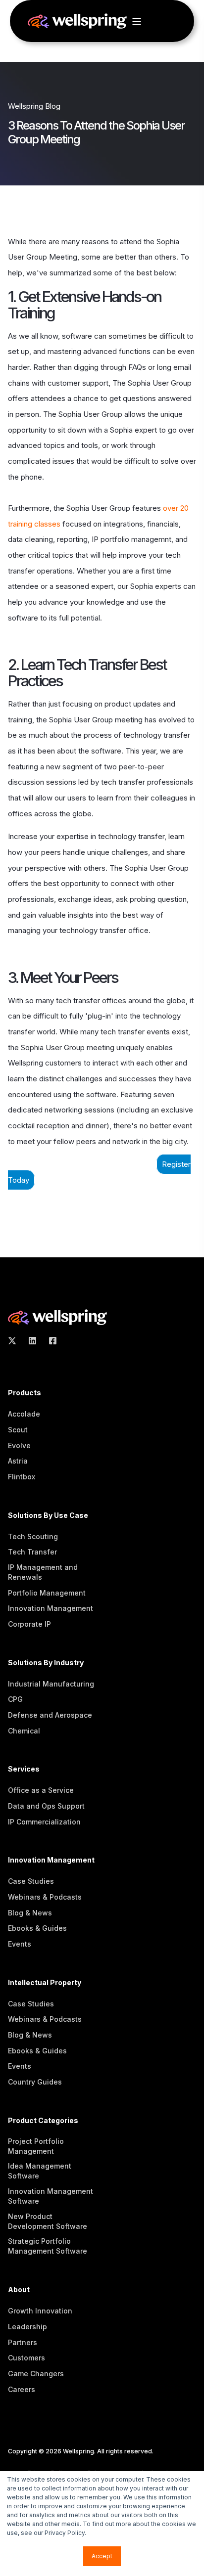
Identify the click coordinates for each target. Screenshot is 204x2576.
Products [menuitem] (25, 1393)
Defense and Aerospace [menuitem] (50, 1715)
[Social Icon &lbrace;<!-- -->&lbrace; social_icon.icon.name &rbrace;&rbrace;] (15, 1341)
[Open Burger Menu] (137, 21)
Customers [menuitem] (26, 2358)
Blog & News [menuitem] (30, 1913)
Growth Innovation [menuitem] (40, 2311)
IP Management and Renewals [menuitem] (43, 1572)
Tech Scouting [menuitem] (33, 1536)
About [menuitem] (19, 2290)
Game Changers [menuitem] (36, 2374)
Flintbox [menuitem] (22, 1477)
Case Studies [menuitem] (31, 1881)
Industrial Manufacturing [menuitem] (51, 1684)
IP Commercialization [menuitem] (44, 1822)
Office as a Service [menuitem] (41, 1790)
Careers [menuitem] (22, 2389)
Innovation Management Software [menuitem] (51, 2196)
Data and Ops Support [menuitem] (46, 1806)
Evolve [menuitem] (19, 1445)
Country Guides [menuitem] (35, 2082)
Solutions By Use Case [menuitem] (48, 1516)
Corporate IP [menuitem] (29, 1624)
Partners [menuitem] (23, 2342)
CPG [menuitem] (15, 1699)
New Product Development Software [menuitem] (48, 2221)
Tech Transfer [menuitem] (32, 1552)
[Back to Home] (77, 23)
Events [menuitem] (20, 1944)
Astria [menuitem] (18, 1461)
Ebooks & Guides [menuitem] (37, 1928)
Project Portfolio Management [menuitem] (36, 2146)
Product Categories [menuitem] (43, 2121)
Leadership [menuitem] (27, 2327)
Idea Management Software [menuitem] (40, 2171)
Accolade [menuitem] (24, 1414)
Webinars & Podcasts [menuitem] (45, 1897)
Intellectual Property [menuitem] (45, 1983)
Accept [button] (102, 2556)
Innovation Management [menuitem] (51, 1608)
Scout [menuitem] (18, 1430)
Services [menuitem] (24, 1769)
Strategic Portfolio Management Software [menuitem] (48, 2246)
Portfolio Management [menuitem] (47, 1593)
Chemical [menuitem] (24, 1731)
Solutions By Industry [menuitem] (46, 1663)
